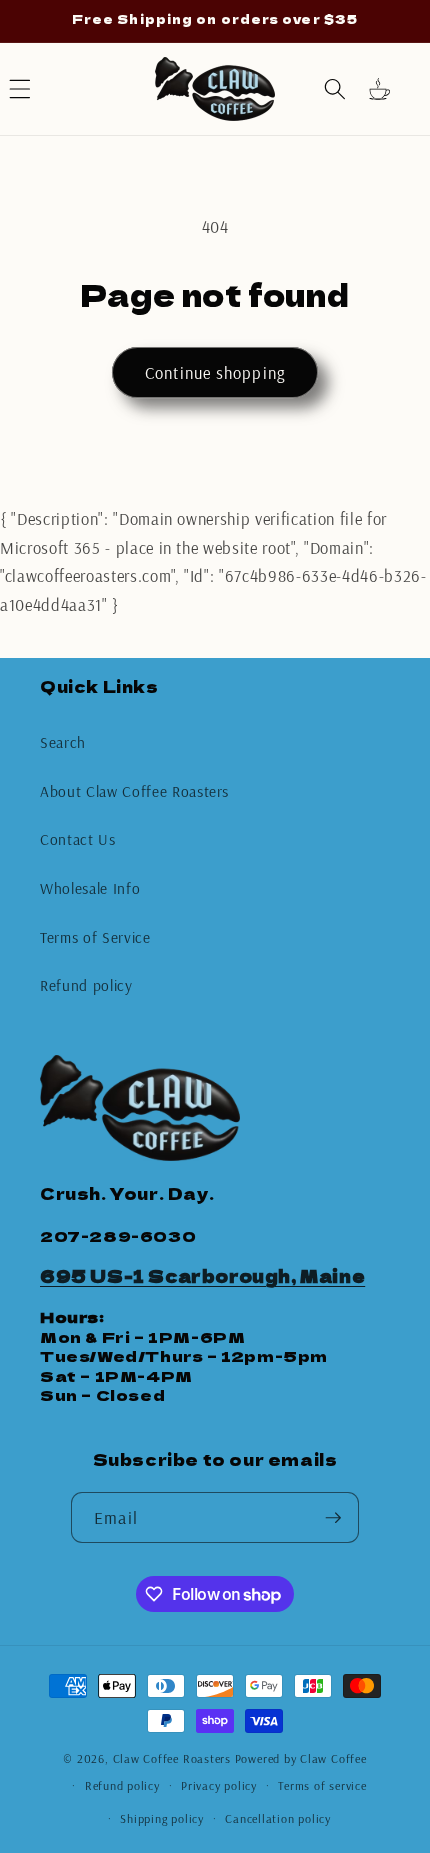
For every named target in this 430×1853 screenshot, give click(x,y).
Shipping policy (162, 1818)
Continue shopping (215, 372)
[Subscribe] (333, 1518)
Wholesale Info (90, 888)
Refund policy (86, 985)
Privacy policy (219, 1785)
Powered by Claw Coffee (301, 1758)
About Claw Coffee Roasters (134, 791)
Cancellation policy (278, 1818)
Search (63, 742)
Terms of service (322, 1785)
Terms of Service (95, 937)
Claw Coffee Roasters (172, 1758)
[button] (335, 89)
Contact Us (78, 839)
